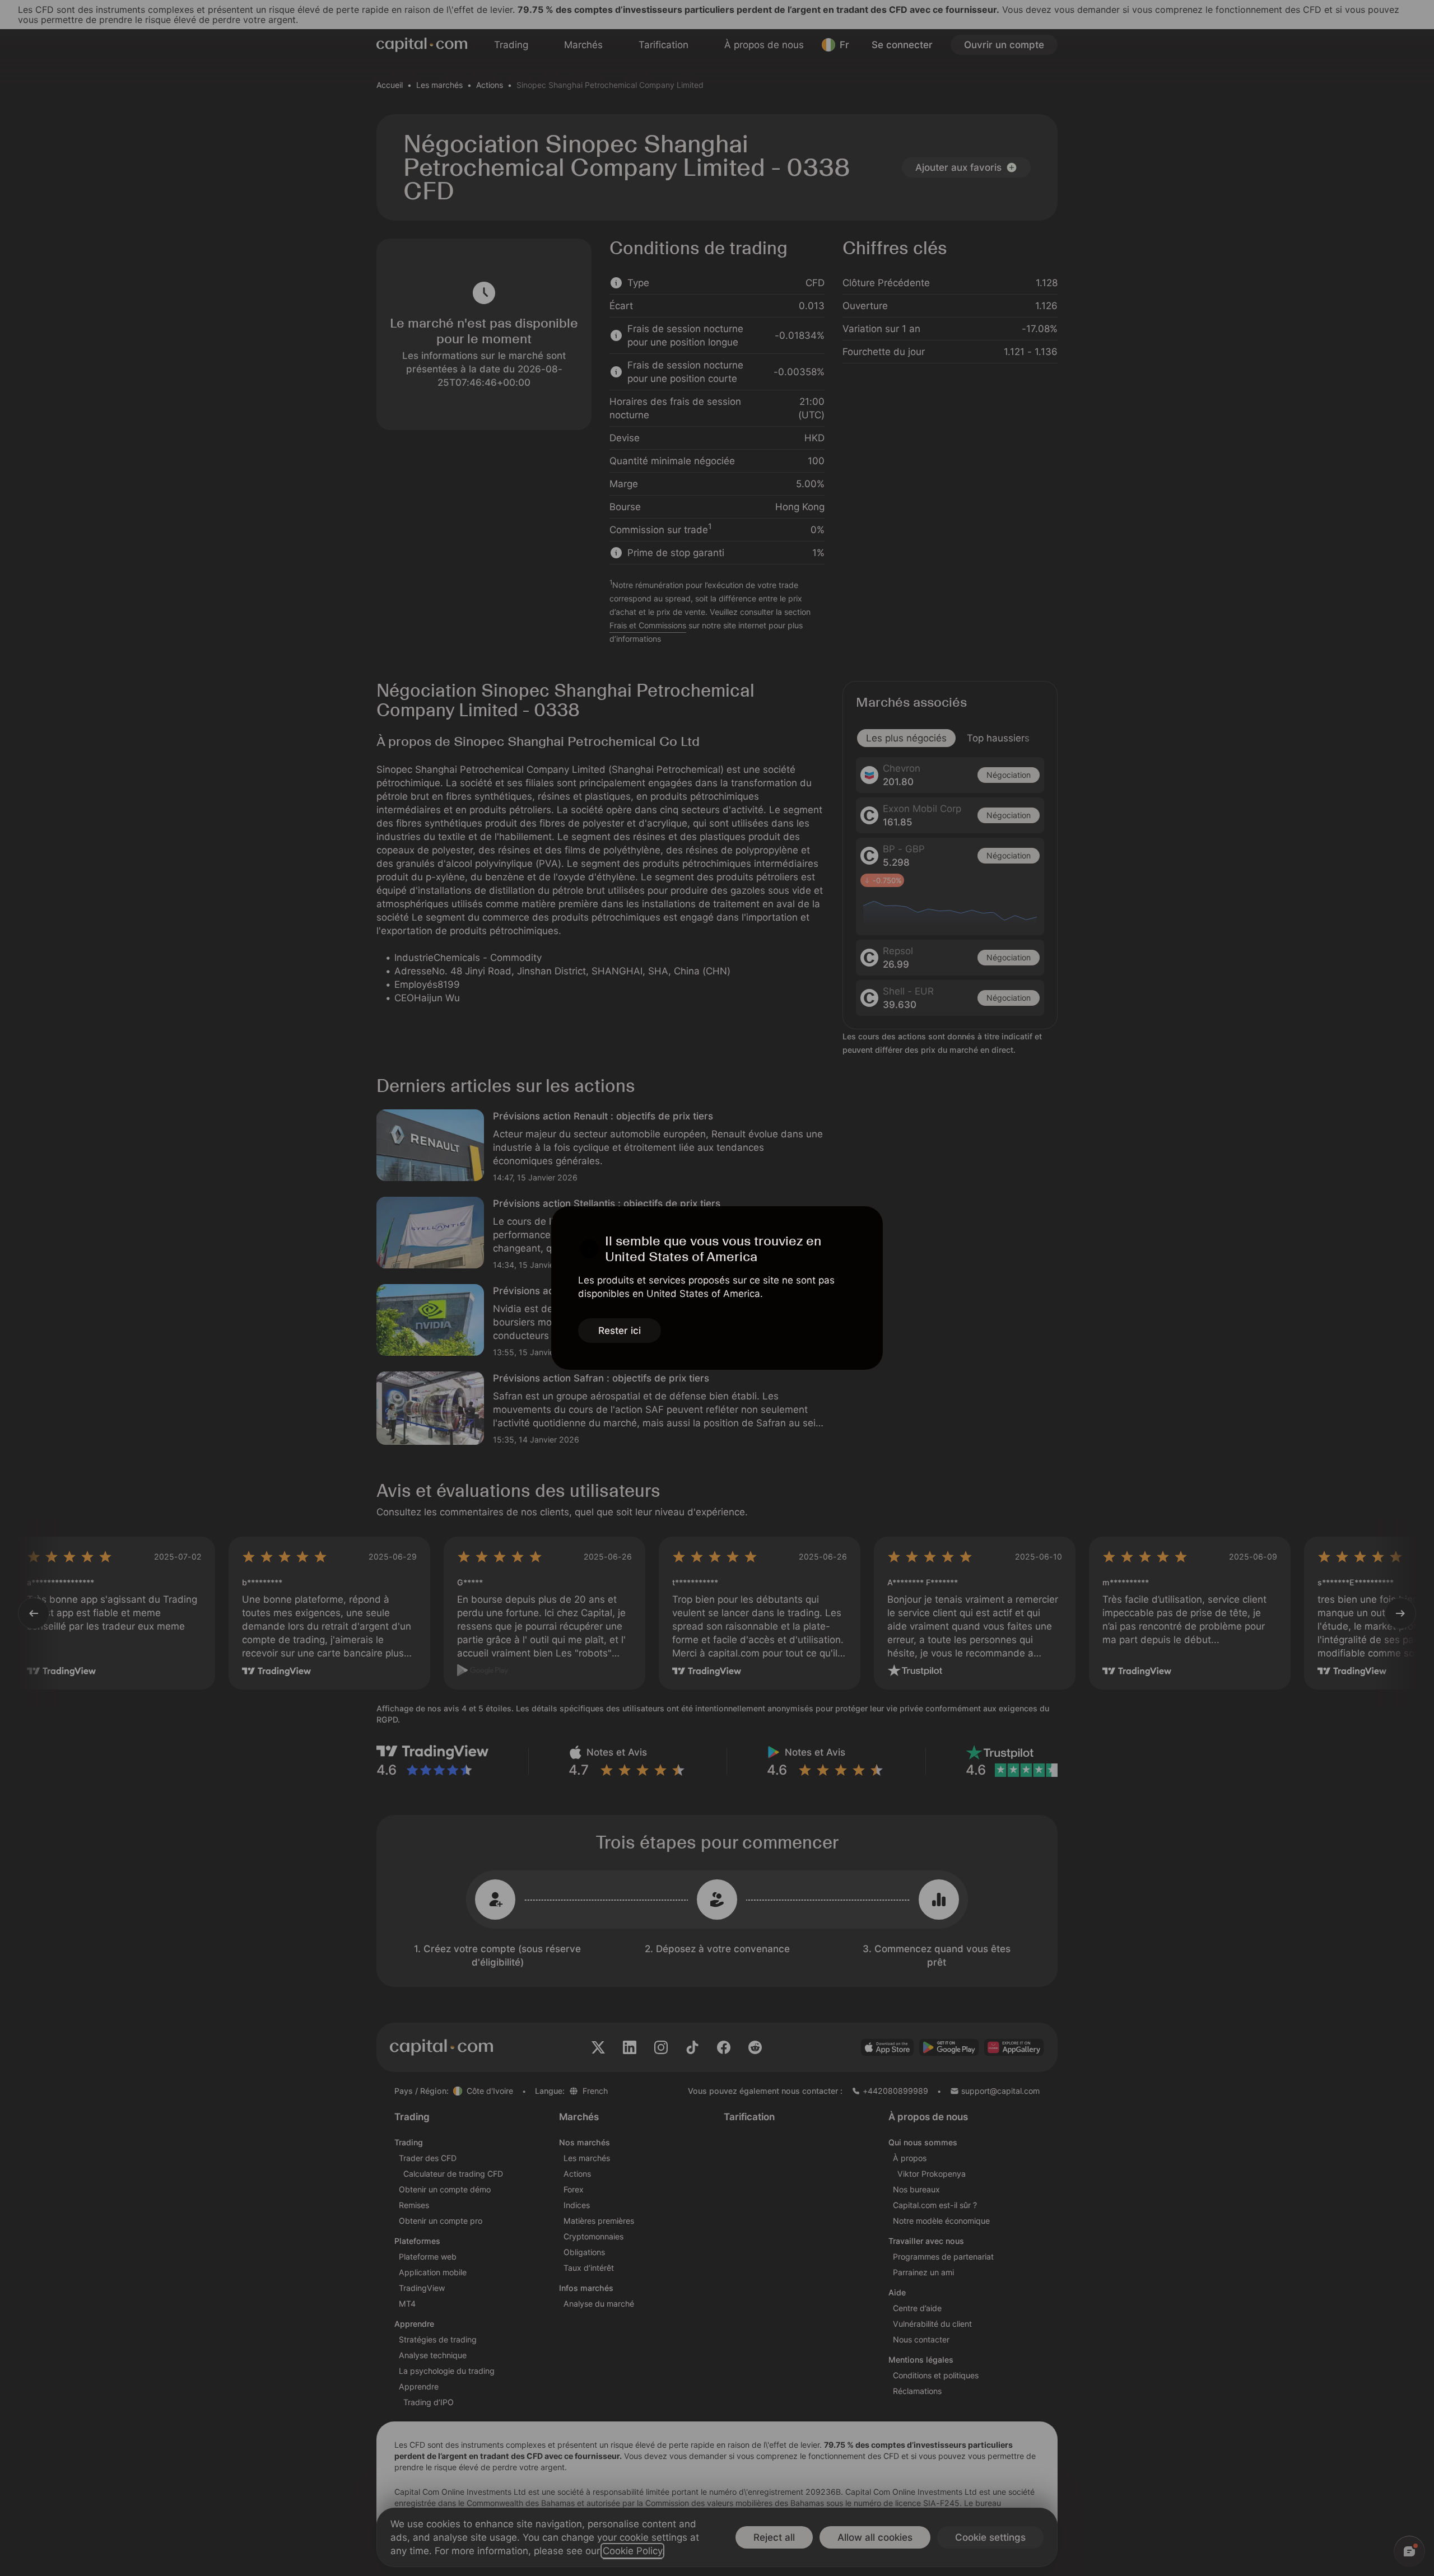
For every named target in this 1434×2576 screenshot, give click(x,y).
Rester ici (620, 1331)
